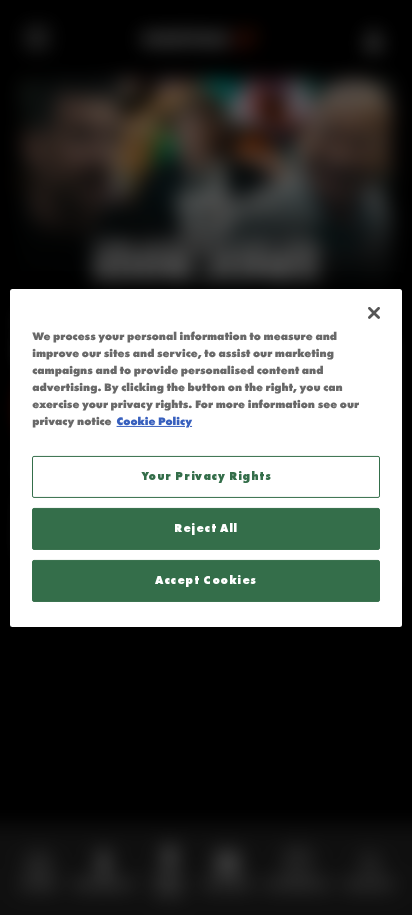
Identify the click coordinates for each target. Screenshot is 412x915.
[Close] (374, 312)
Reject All (206, 528)
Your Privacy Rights (206, 476)
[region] (205, 457)
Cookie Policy (154, 422)
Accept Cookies (206, 580)
